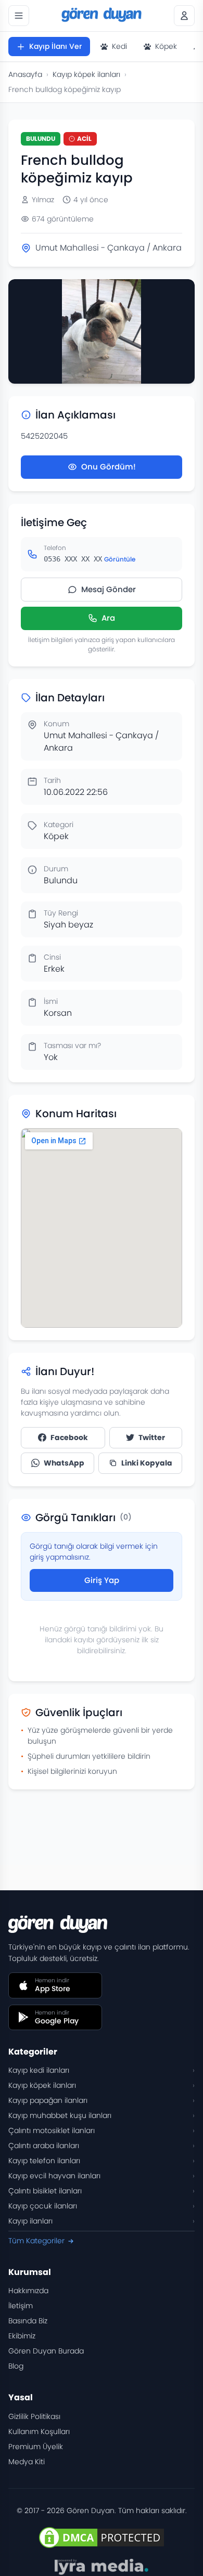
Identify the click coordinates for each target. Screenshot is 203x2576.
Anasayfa (25, 74)
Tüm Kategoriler (36, 2241)
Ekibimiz (22, 2336)
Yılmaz (43, 200)
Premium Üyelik (36, 2447)
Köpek (166, 46)
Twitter (152, 1437)
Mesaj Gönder (109, 589)
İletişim (21, 2306)
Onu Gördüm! (109, 467)
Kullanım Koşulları (39, 2431)
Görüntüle (120, 559)
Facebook (69, 1437)
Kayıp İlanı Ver (55, 46)
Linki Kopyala (147, 1463)
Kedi (119, 46)
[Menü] (19, 16)
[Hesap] (184, 16)
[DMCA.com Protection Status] (102, 2538)
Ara (108, 618)
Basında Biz (28, 2321)
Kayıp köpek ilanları (86, 74)
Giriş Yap (102, 1580)
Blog (16, 2366)
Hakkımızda (28, 2291)
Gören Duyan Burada (46, 2351)
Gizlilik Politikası (34, 2416)
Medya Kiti (27, 2462)
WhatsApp (64, 1463)
